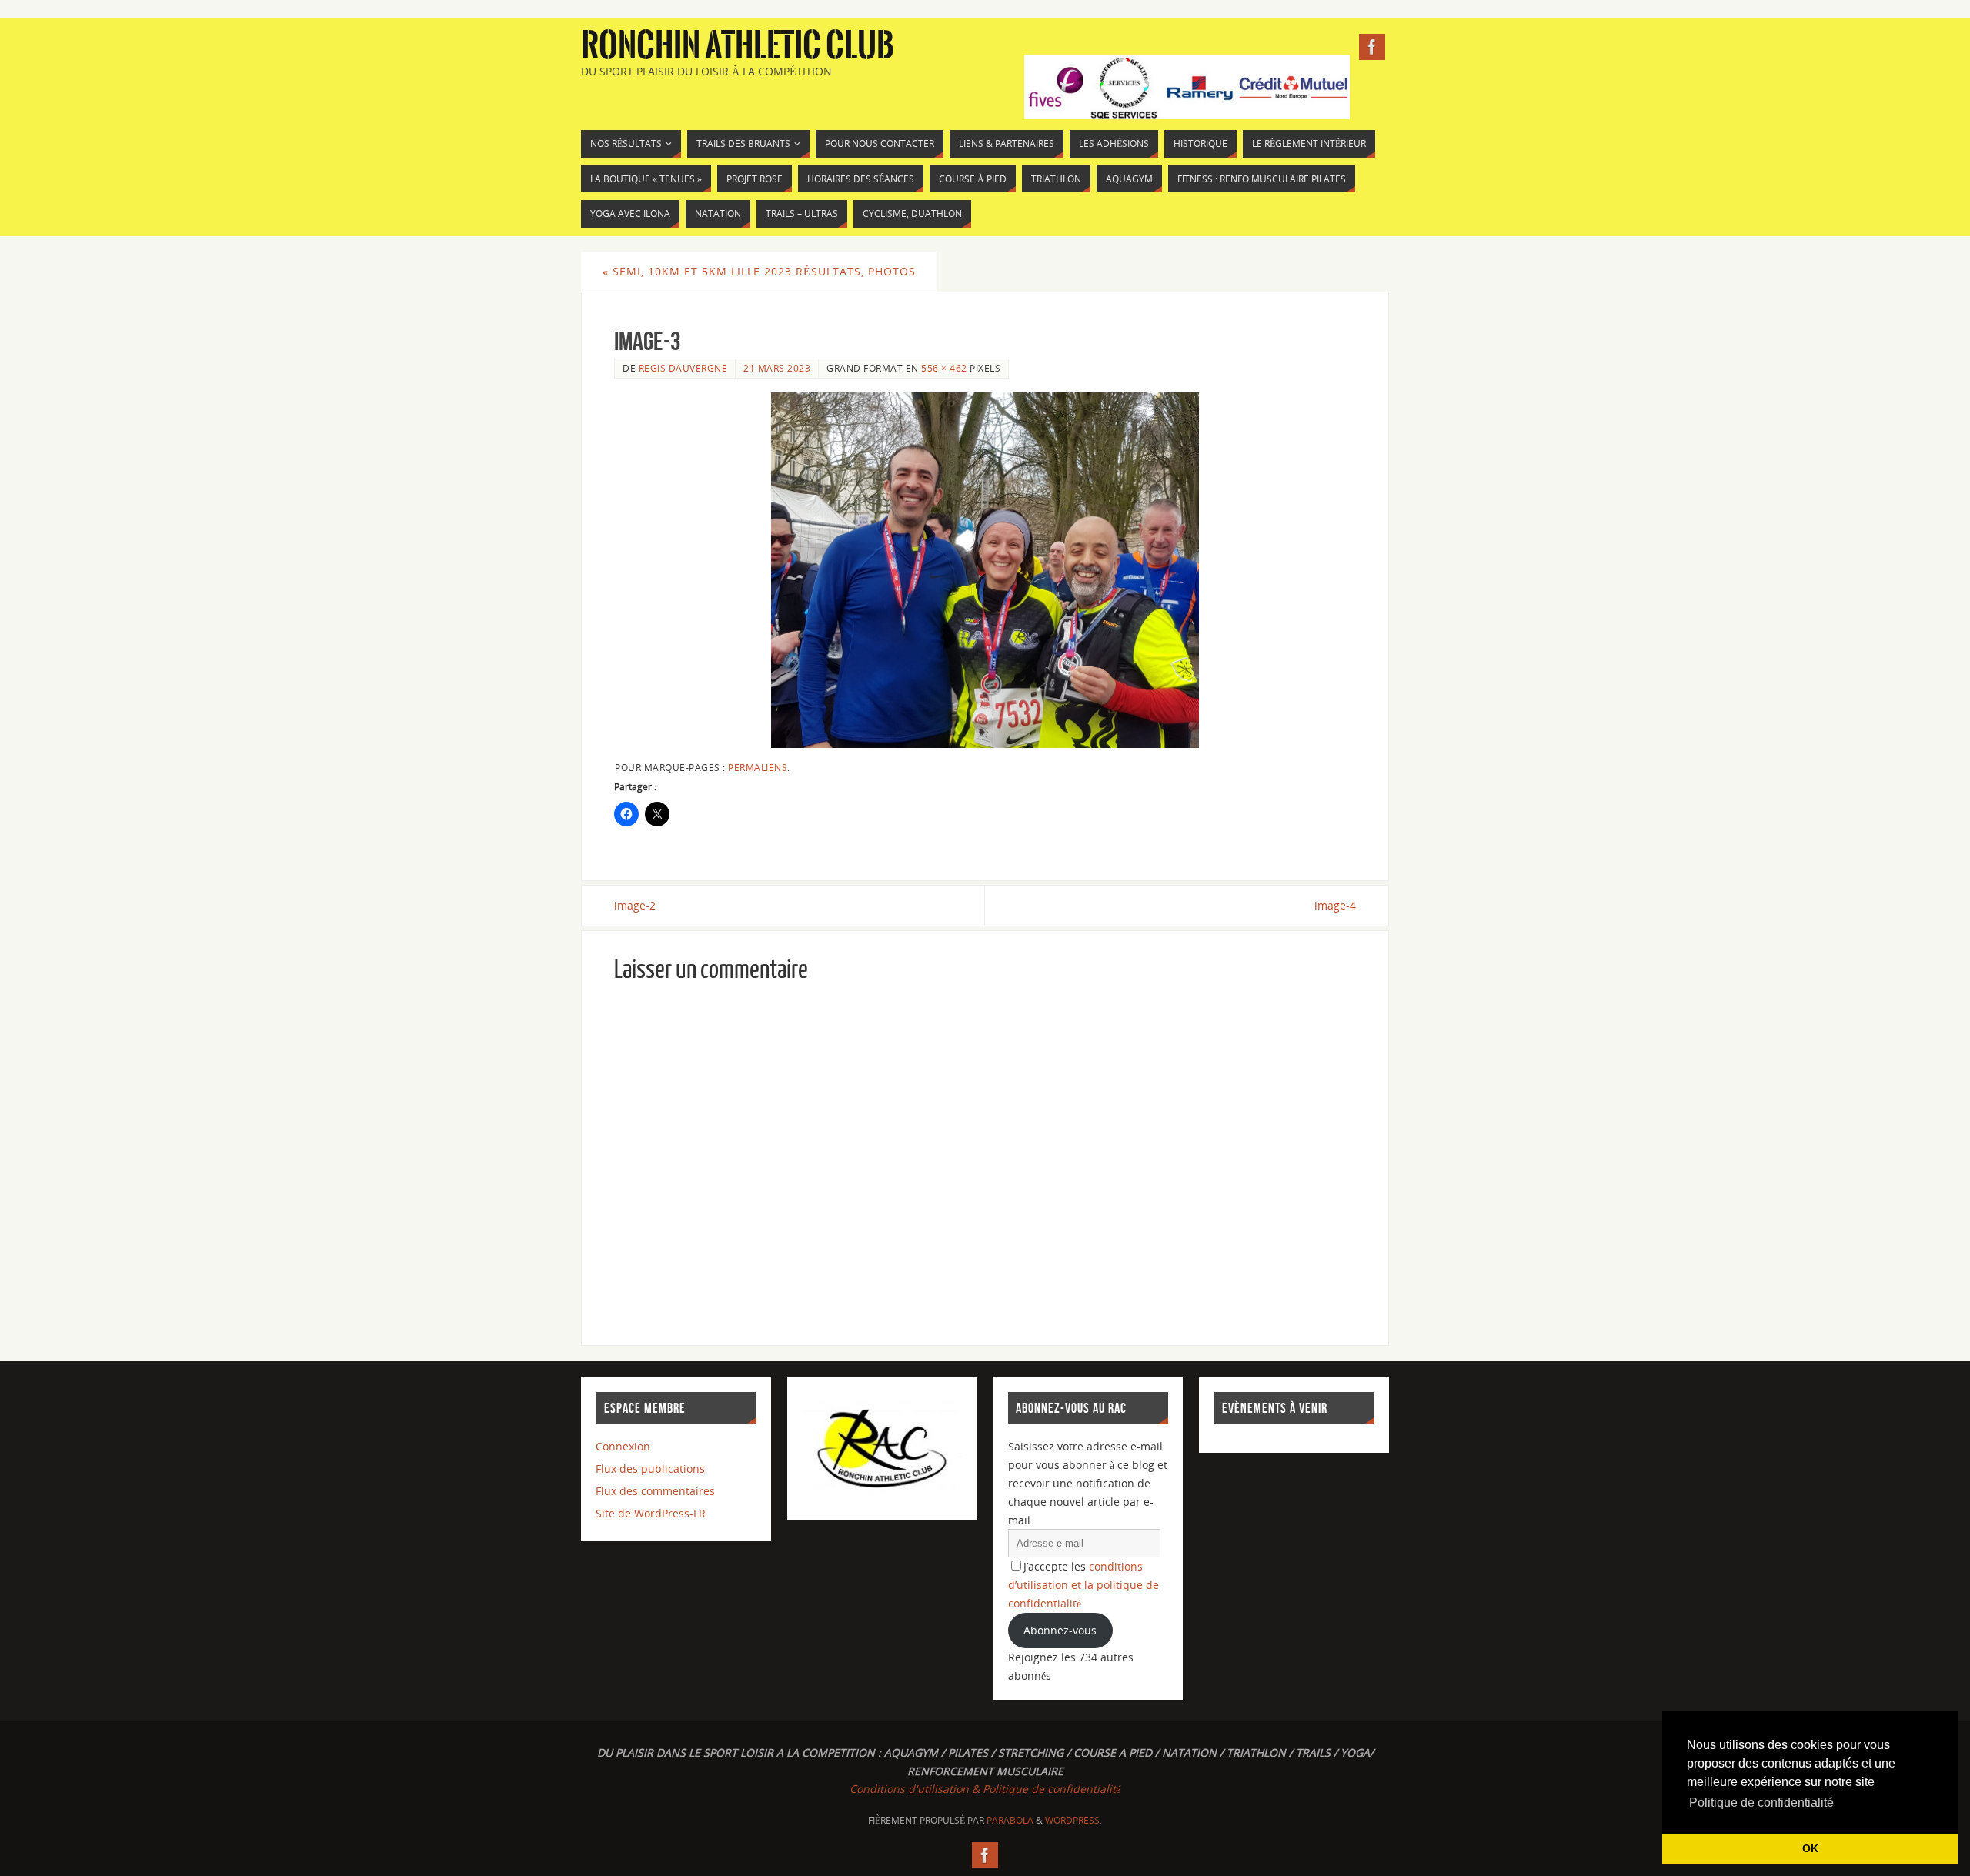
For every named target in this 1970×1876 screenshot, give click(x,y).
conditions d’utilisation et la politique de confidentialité (1083, 1585)
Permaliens (758, 767)
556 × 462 (944, 368)
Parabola (1010, 1820)
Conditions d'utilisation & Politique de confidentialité (985, 1789)
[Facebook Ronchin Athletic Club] (1372, 47)
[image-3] (985, 570)
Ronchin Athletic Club (738, 46)
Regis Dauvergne (683, 368)
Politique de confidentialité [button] (1761, 1803)
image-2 (635, 905)
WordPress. (1073, 1820)
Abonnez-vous (1060, 1630)
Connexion (623, 1446)
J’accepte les (1083, 1585)
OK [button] (1810, 1848)
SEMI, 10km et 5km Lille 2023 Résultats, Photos (759, 271)
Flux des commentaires (655, 1491)
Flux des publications (650, 1469)
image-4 (1335, 905)
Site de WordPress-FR (651, 1513)
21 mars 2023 (777, 368)
